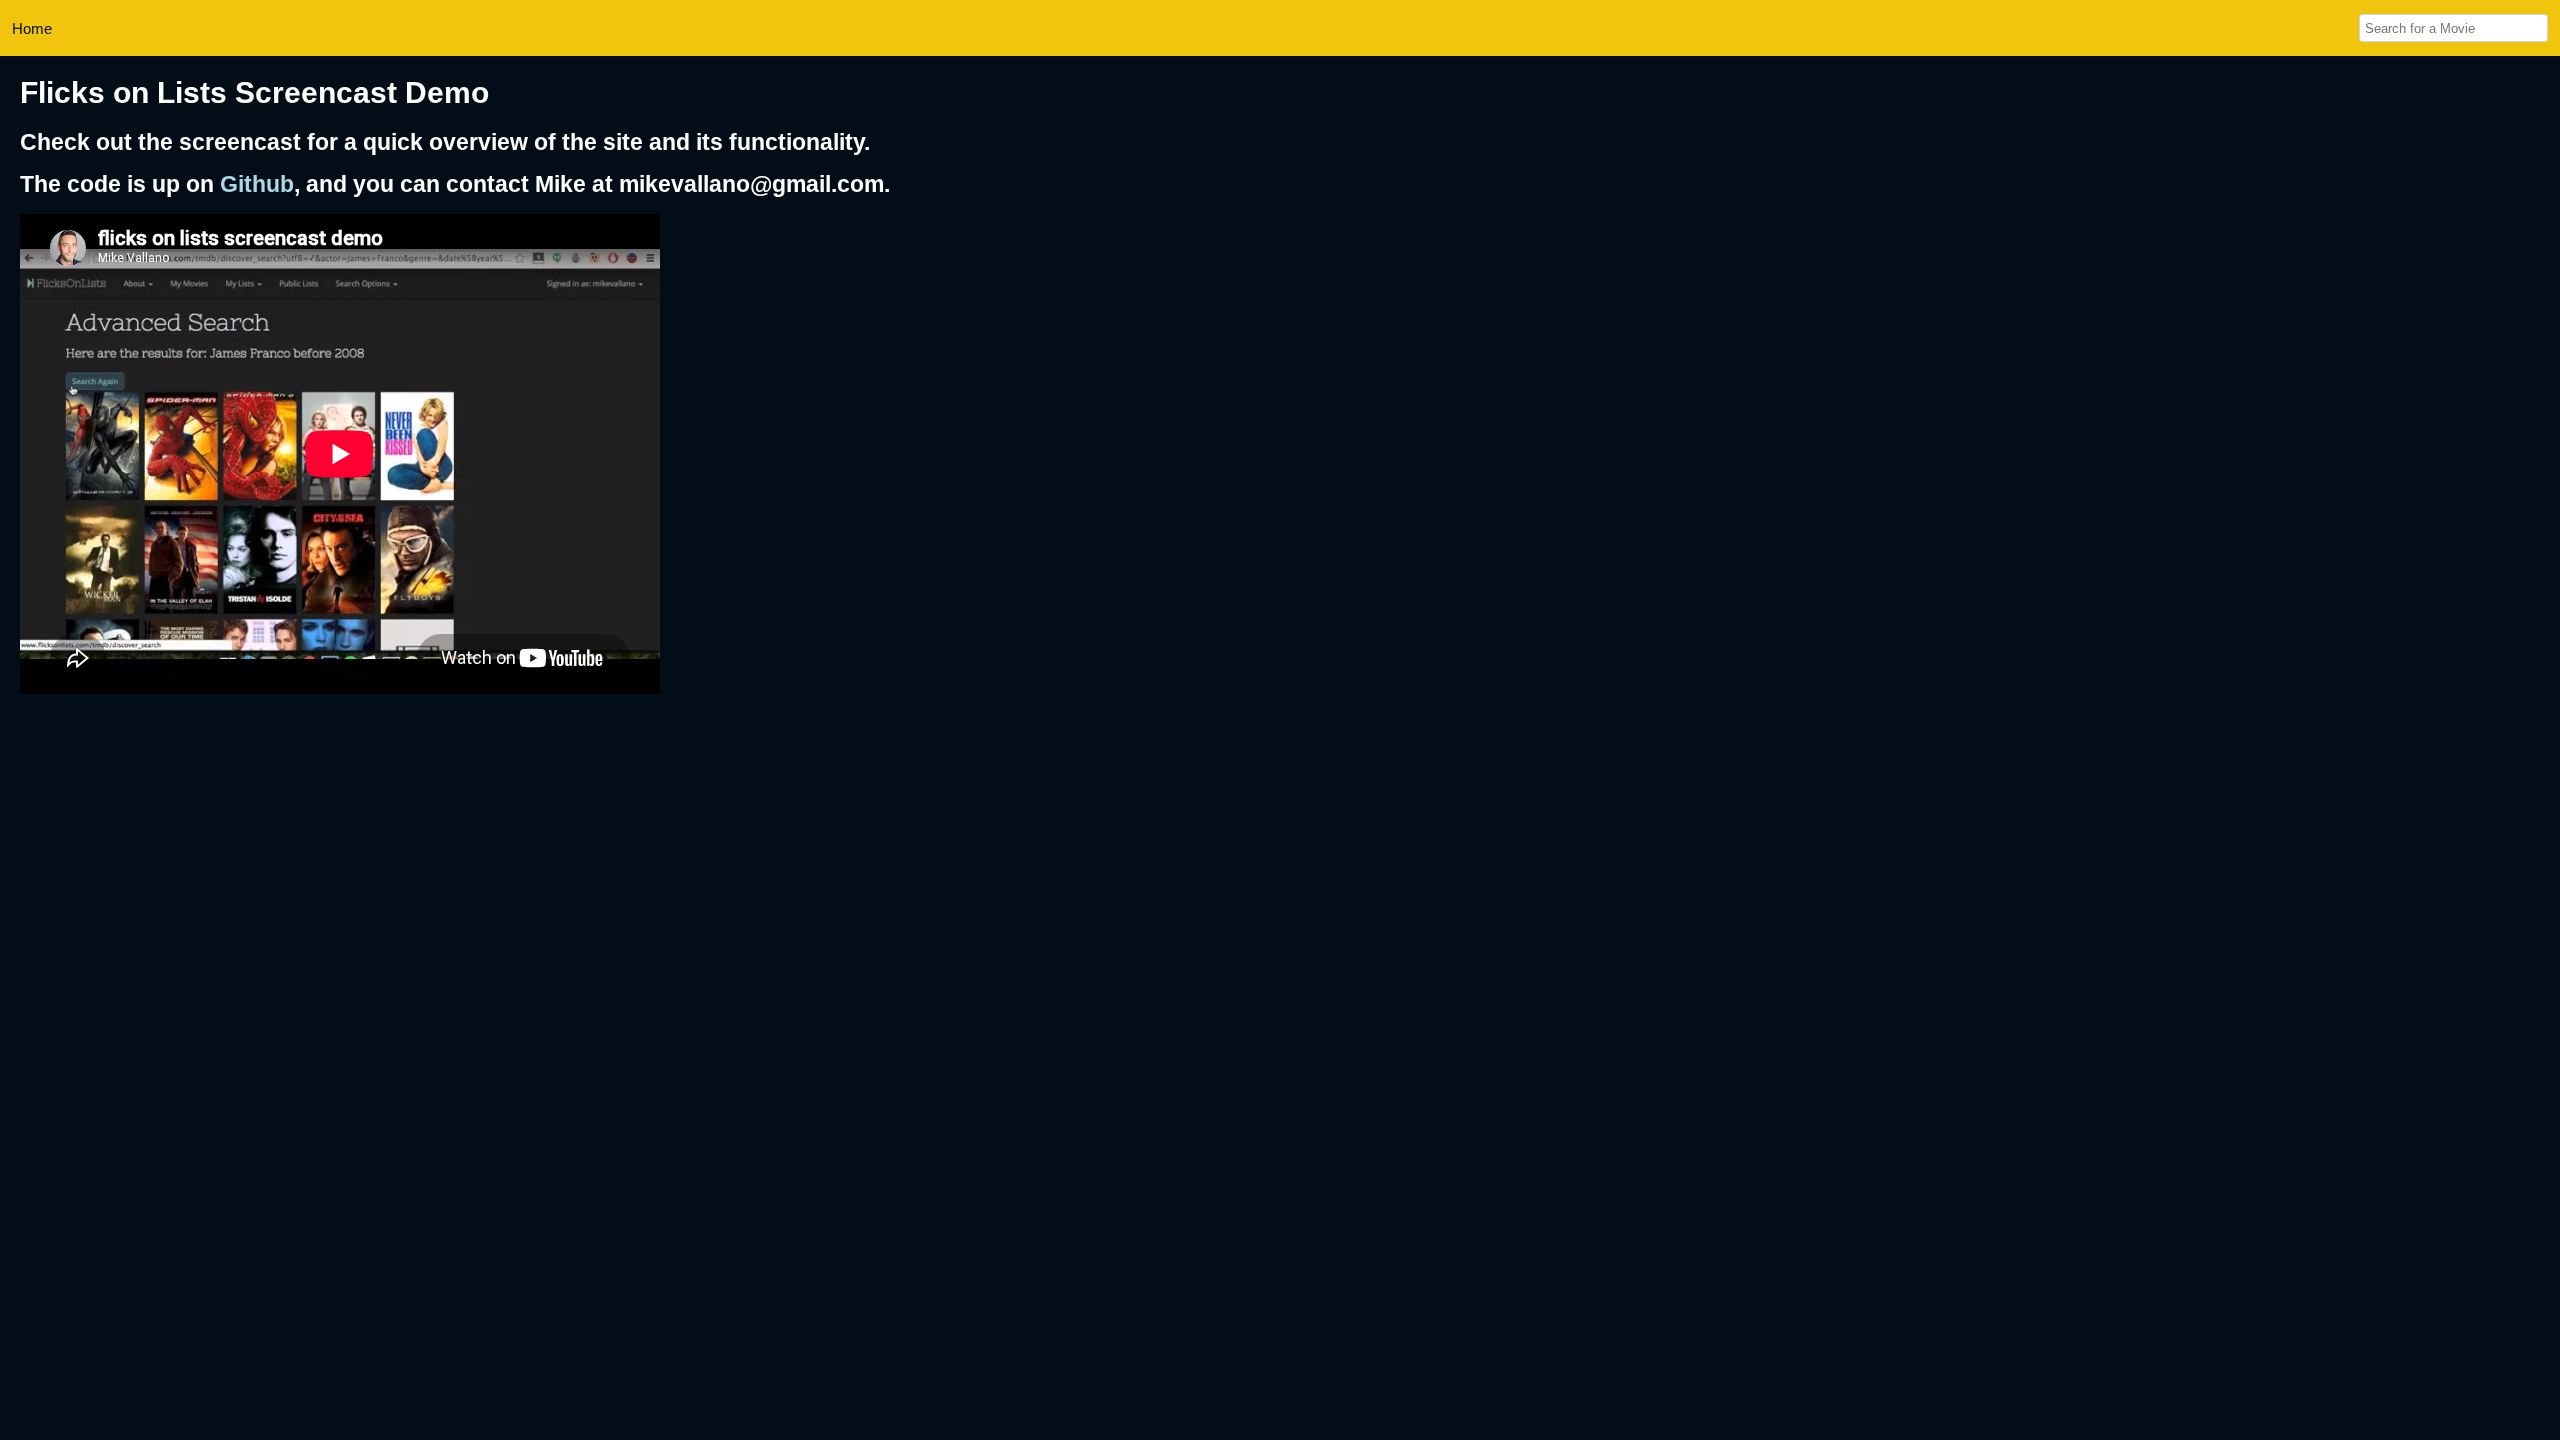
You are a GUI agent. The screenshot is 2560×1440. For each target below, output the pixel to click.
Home (32, 28)
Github (257, 184)
